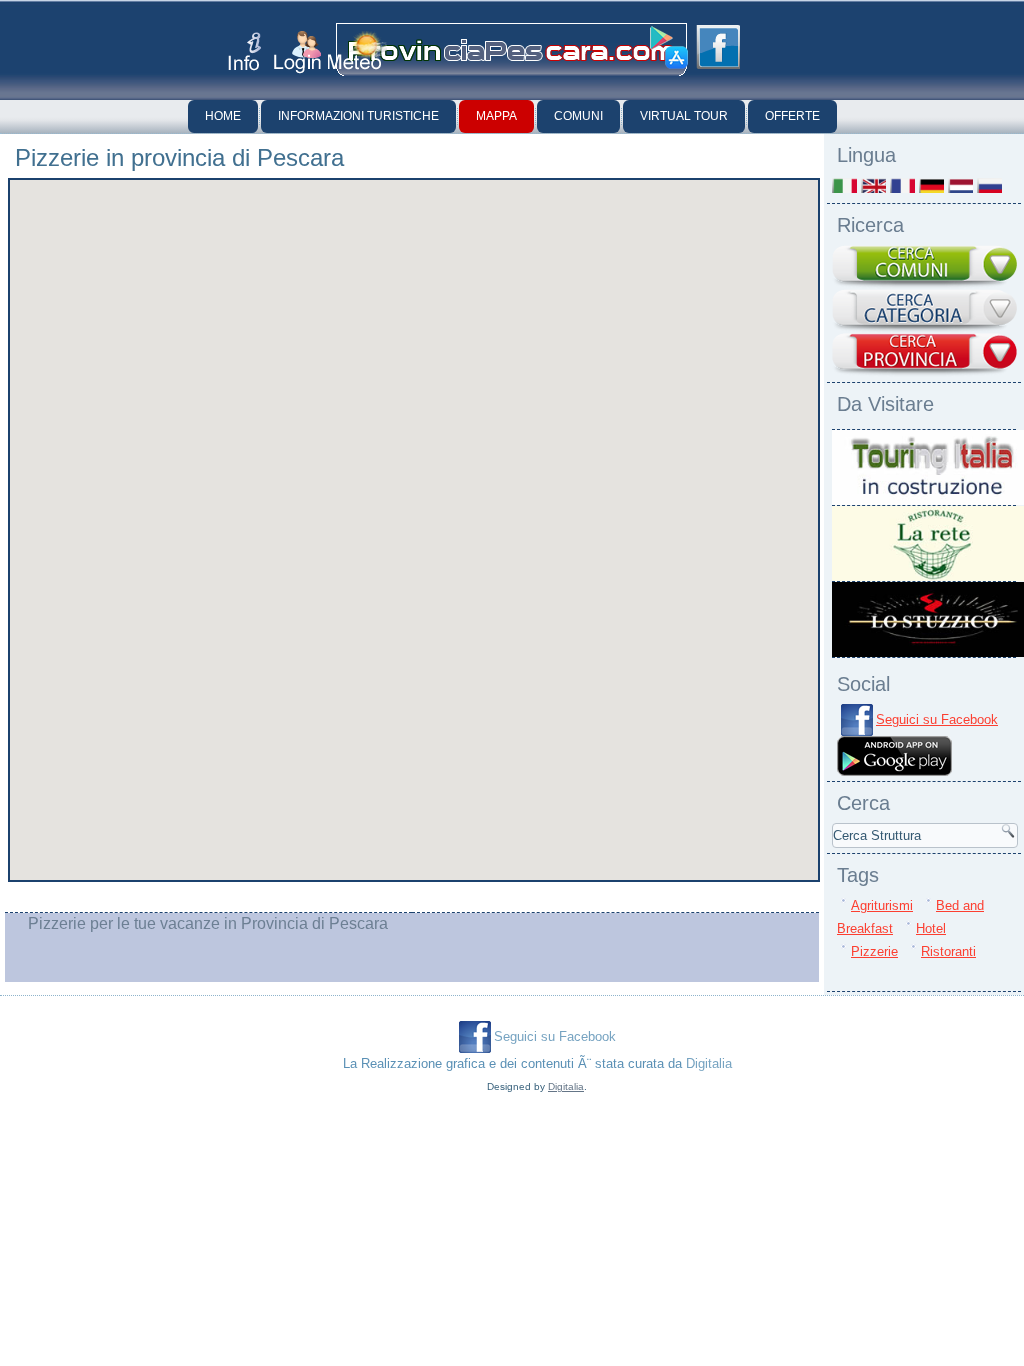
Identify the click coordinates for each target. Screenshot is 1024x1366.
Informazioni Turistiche (358, 116)
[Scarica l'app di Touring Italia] (669, 48)
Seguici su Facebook (937, 719)
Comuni (578, 116)
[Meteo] (357, 50)
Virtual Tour (684, 116)
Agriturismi (882, 905)
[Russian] (989, 185)
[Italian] (844, 185)
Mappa (496, 116)
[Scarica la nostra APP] (894, 771)
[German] (931, 185)
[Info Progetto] (244, 51)
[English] (873, 185)
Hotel (931, 928)
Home (223, 116)
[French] (902, 185)
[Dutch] (960, 185)
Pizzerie (874, 951)
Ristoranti (948, 951)
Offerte (792, 116)
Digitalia (709, 1063)
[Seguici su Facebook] (718, 47)
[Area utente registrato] (297, 52)
